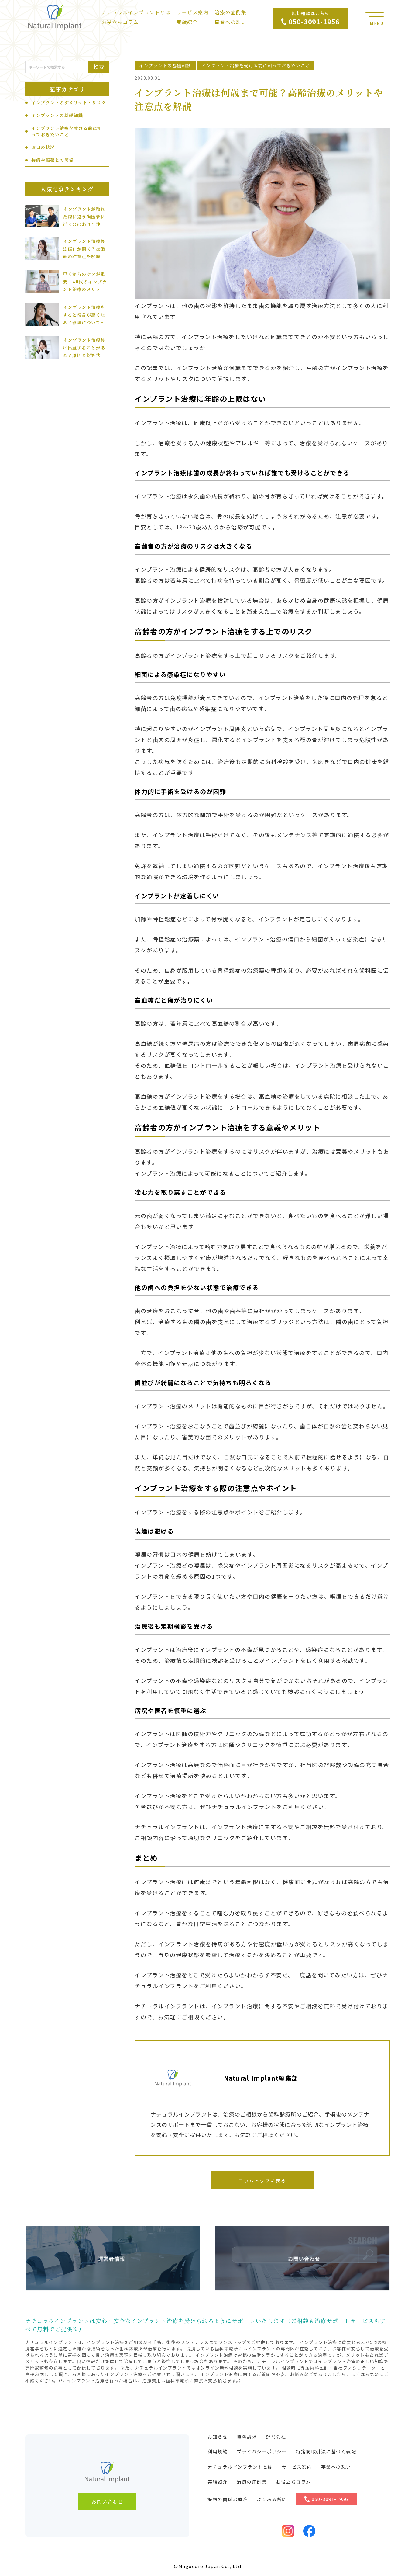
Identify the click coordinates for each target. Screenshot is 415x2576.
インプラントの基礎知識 (57, 115)
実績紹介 (187, 22)
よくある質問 (272, 2499)
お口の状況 (43, 147)
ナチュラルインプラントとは (136, 12)
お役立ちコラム (120, 22)
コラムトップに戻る (262, 2180)
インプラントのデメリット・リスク (69, 102)
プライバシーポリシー (262, 2451)
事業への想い (230, 22)
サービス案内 (192, 12)
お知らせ (218, 2437)
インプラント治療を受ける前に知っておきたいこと (67, 131)
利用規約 (218, 2451)
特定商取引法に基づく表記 (326, 2451)
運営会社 (276, 2437)
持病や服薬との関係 (53, 160)
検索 (99, 67)
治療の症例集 (230, 12)
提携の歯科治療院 (228, 2499)
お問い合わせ (107, 2501)
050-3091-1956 (330, 2499)
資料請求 (247, 2437)
